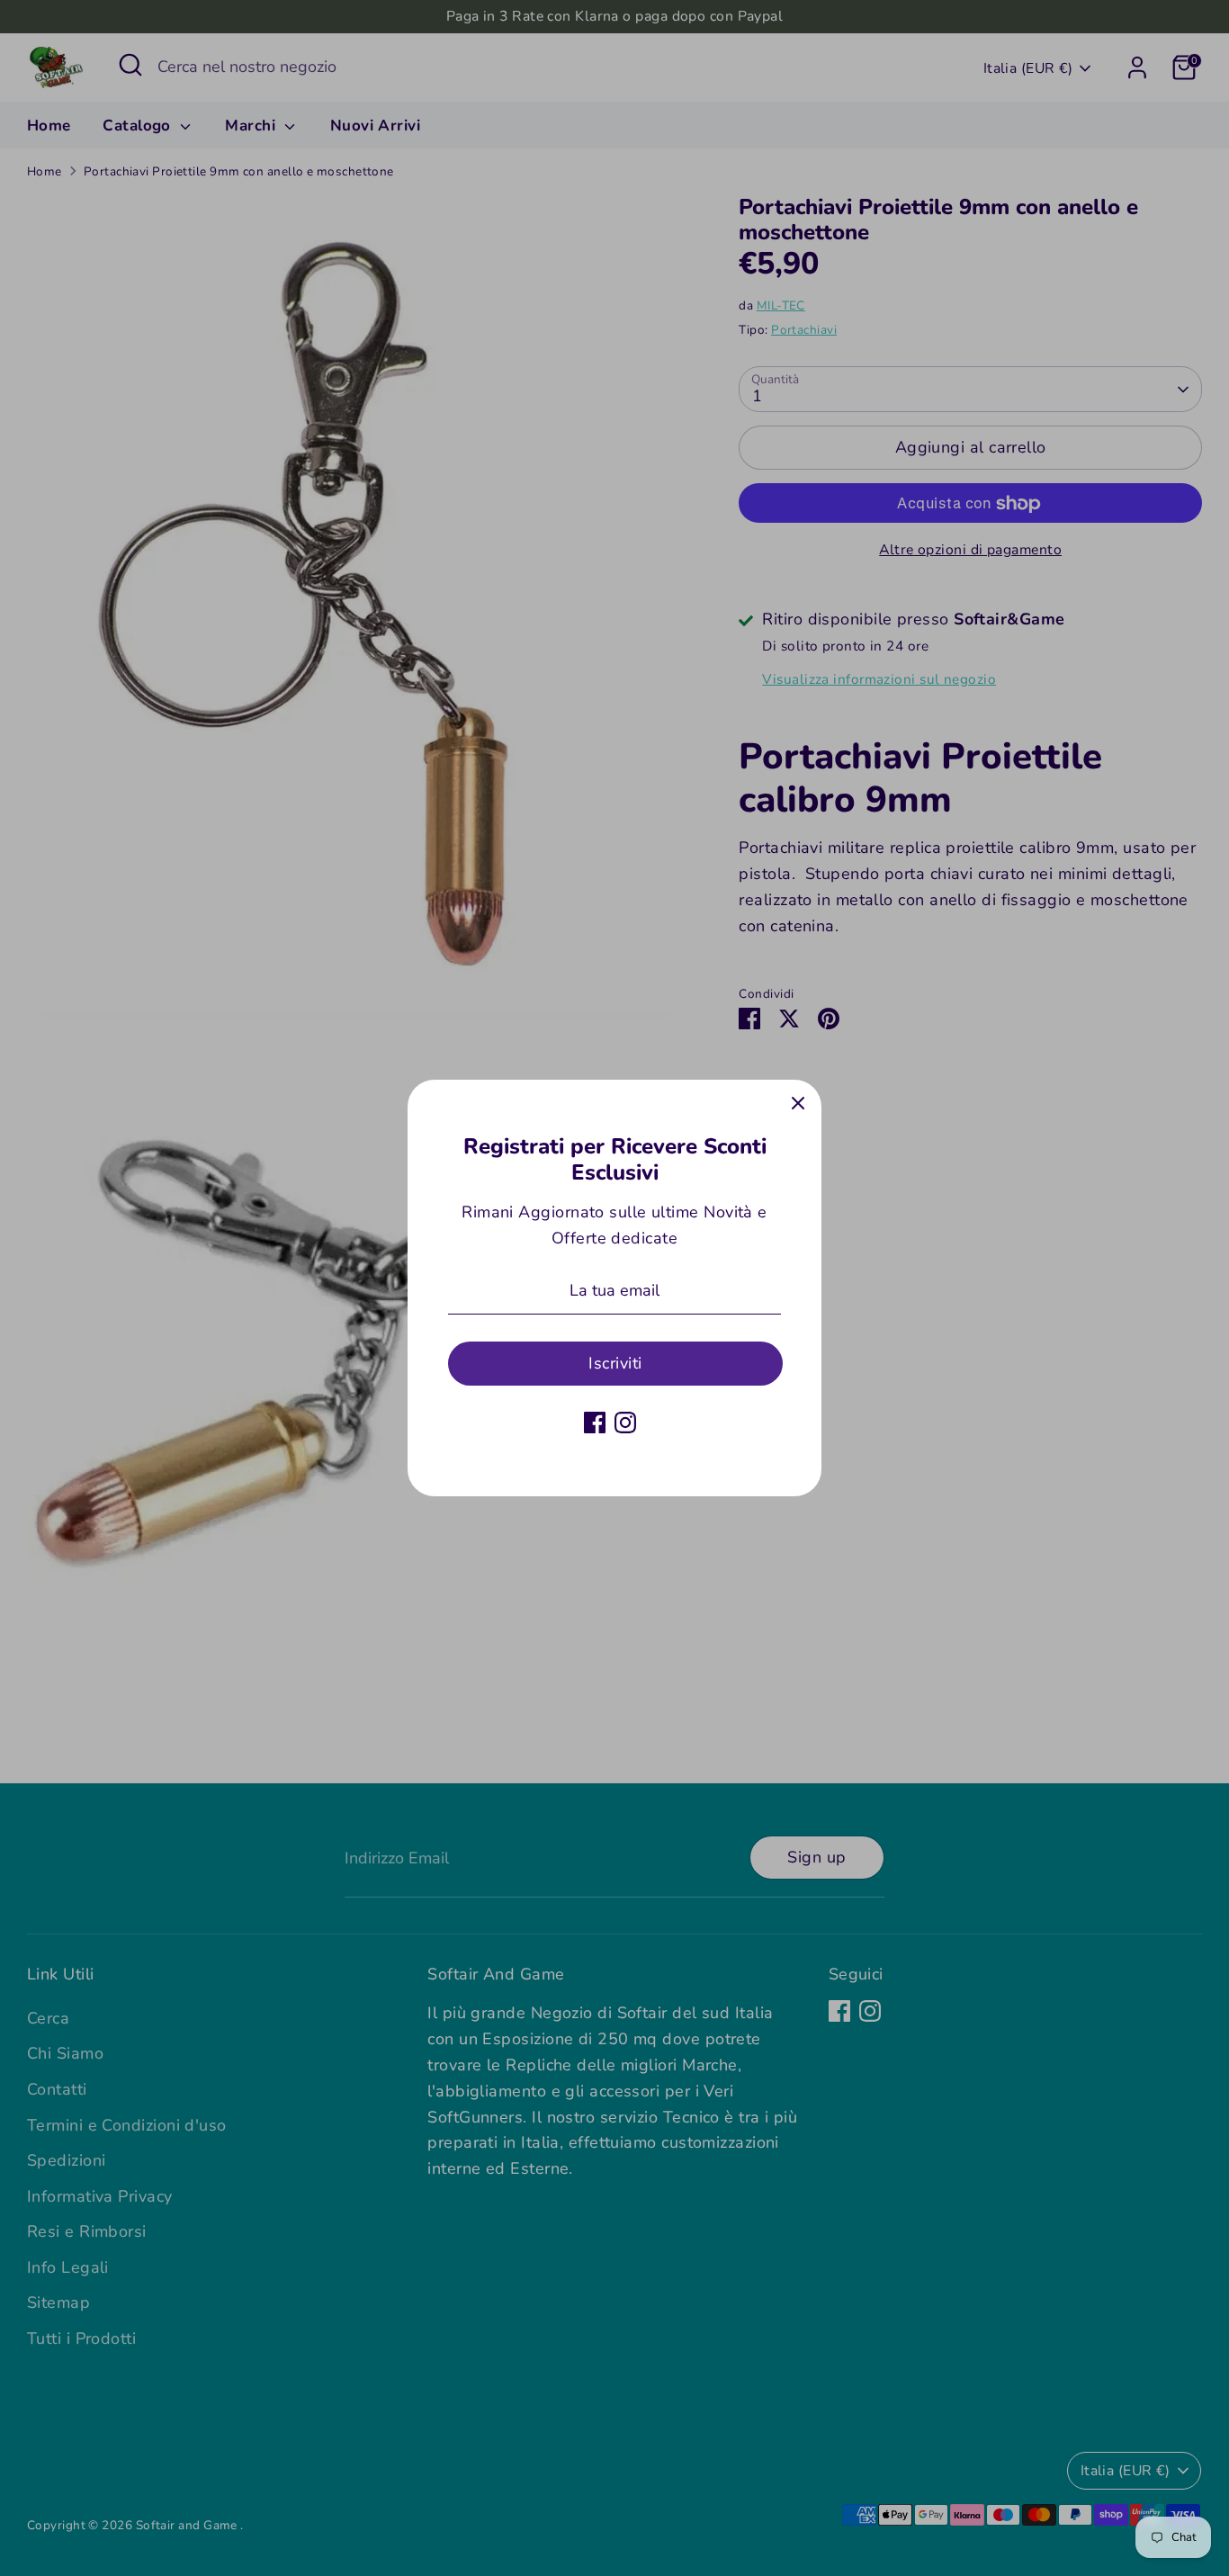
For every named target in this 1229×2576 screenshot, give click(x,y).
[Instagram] (625, 1423)
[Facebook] (595, 1423)
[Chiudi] (798, 1103)
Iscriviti (615, 1363)
